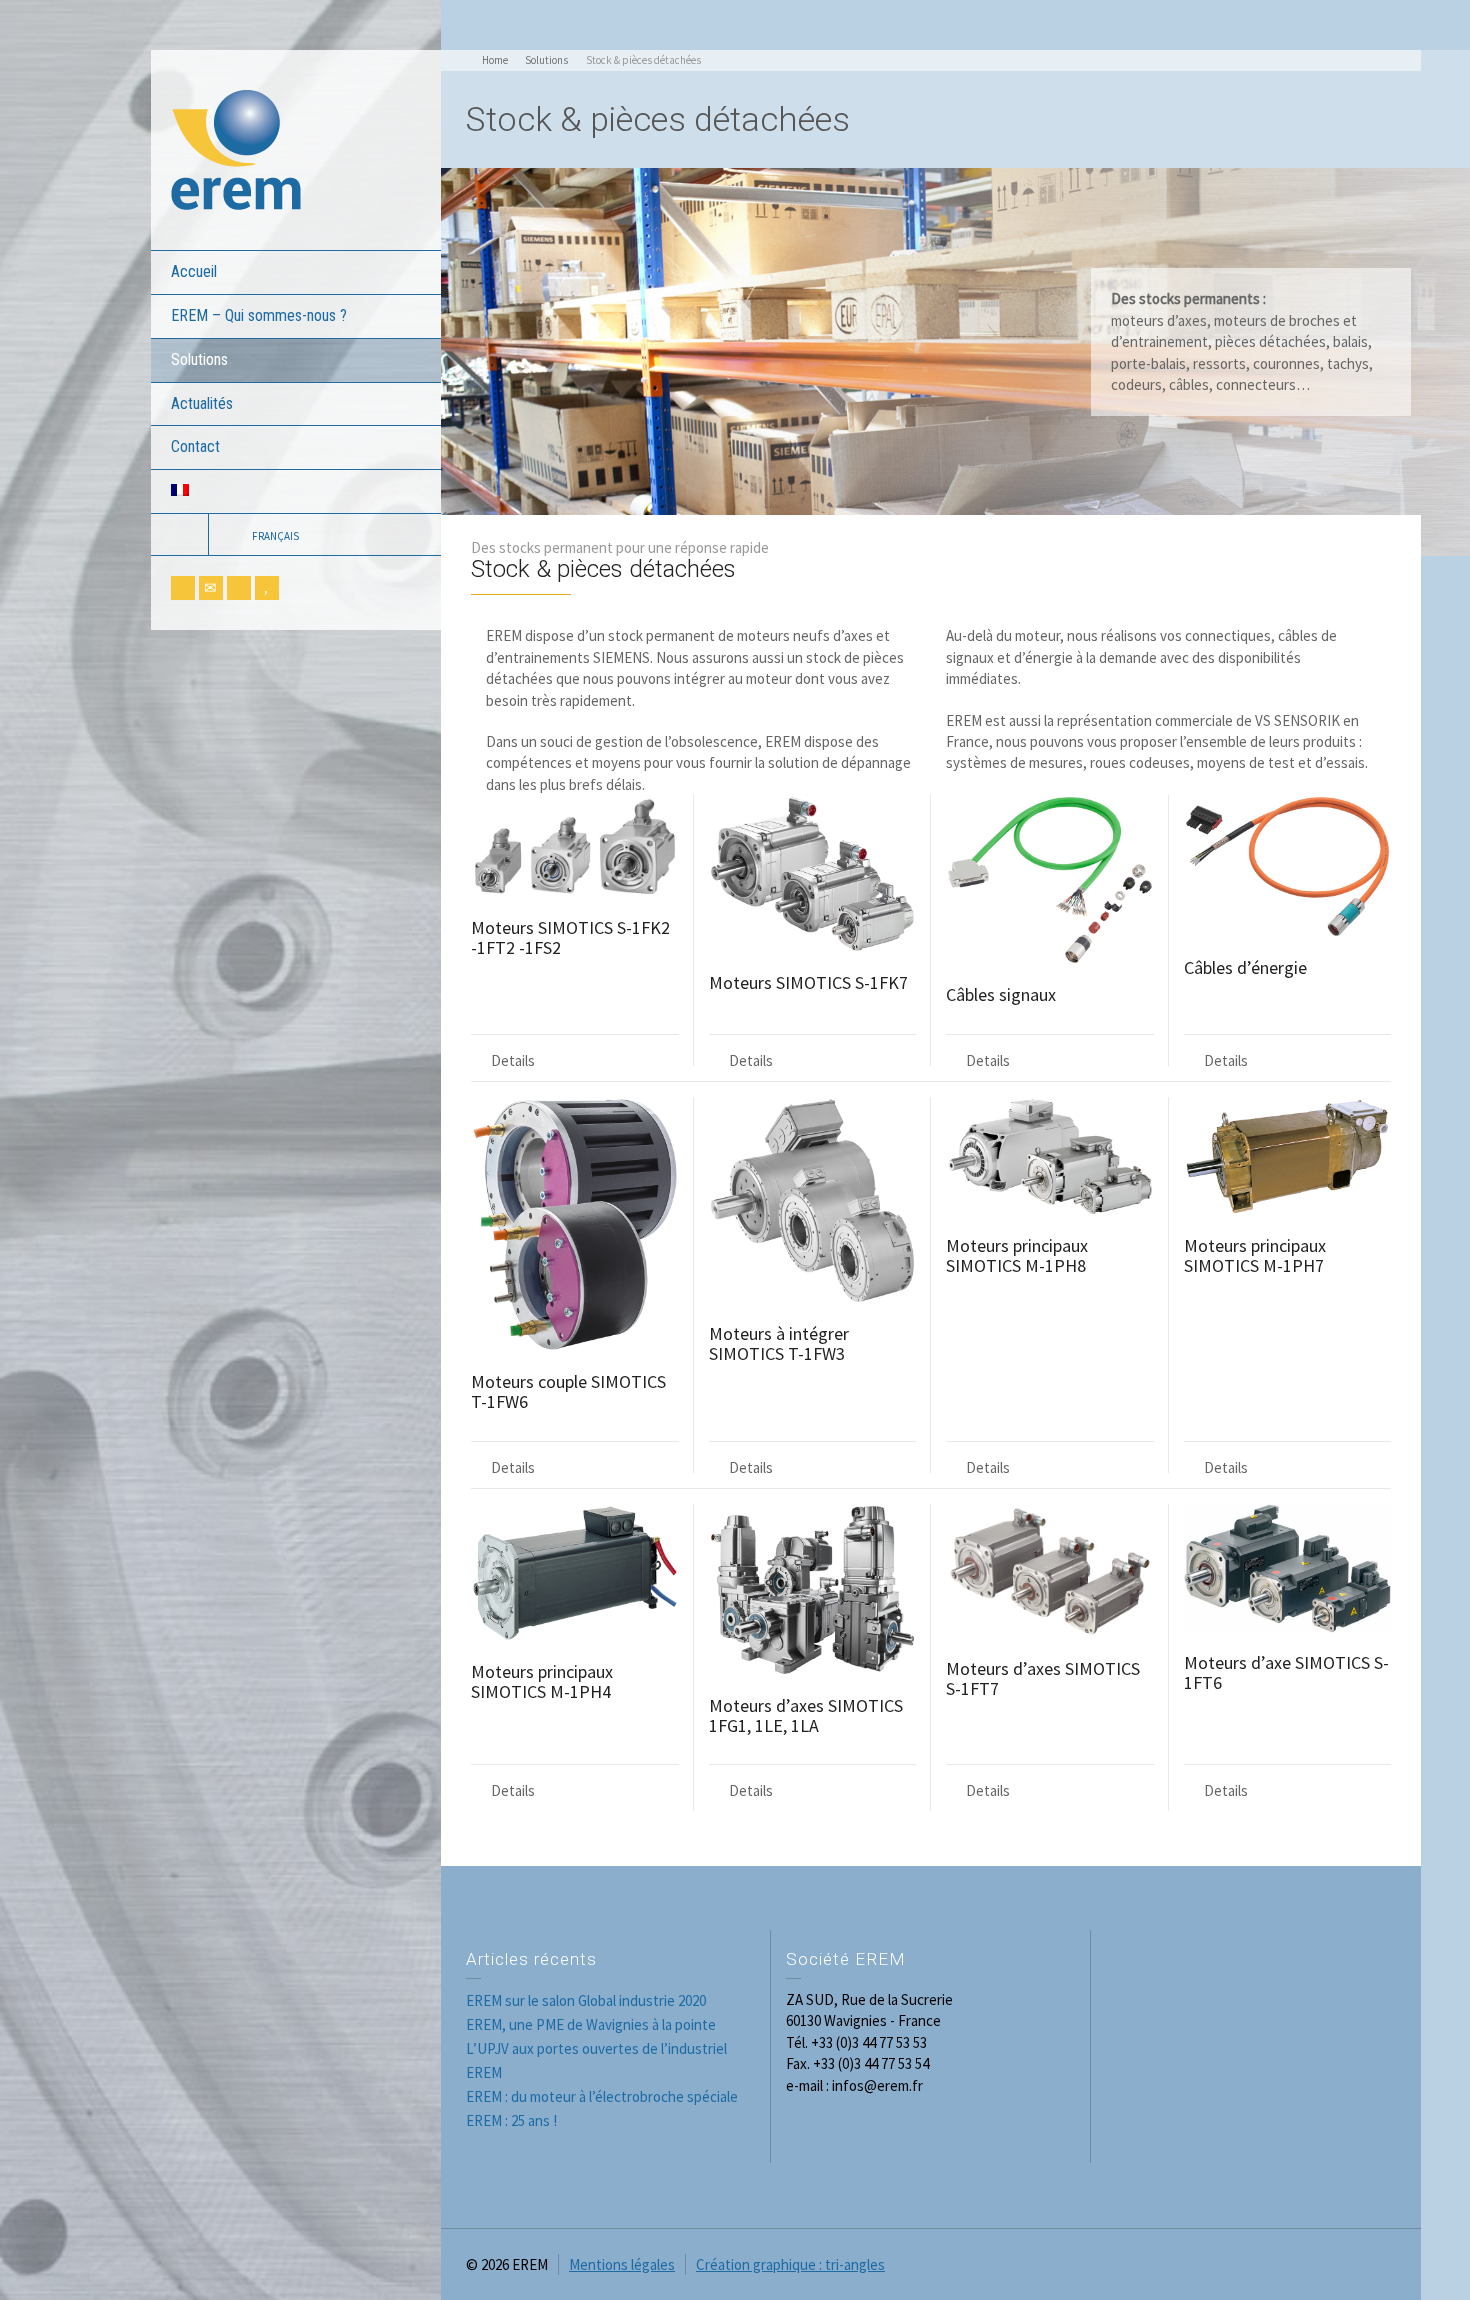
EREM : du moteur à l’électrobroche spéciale (602, 2096)
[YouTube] (267, 588)
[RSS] (183, 588)
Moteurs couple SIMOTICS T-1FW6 (568, 1391)
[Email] (211, 588)
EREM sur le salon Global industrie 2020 (586, 2000)
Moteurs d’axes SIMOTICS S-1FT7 (1043, 1678)
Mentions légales (622, 2264)
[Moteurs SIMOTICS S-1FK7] (813, 874)
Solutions (199, 359)
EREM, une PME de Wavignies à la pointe (591, 2024)
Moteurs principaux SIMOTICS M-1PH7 (1255, 1255)
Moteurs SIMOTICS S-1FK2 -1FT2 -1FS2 (570, 937)
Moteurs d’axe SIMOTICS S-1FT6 (1286, 1672)
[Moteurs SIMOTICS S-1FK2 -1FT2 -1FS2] (575, 846)
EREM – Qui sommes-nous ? (259, 315)
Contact (195, 446)
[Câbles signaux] (1050, 880)
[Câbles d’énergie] (1288, 866)
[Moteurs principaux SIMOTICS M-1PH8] (1050, 1156)
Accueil (194, 271)
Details (513, 1060)
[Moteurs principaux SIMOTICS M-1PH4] (575, 1573)
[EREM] (236, 148)
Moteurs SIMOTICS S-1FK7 (808, 982)
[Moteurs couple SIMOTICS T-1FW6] (575, 1224)
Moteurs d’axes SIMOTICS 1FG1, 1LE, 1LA (806, 1715)
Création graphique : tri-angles (790, 2264)
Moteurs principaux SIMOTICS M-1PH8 (1017, 1255)
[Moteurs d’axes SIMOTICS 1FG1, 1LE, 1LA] (813, 1590)
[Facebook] (239, 588)
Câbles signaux (1001, 994)
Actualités (202, 403)
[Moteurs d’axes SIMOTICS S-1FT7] (1050, 1571)
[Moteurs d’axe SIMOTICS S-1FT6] (1288, 1568)
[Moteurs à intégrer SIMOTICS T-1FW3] (813, 1201)
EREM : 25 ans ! (511, 2120)
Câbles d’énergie (1245, 967)
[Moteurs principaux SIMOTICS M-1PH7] (1288, 1156)
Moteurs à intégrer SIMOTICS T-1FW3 (779, 1343)
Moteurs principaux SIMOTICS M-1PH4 (542, 1681)
